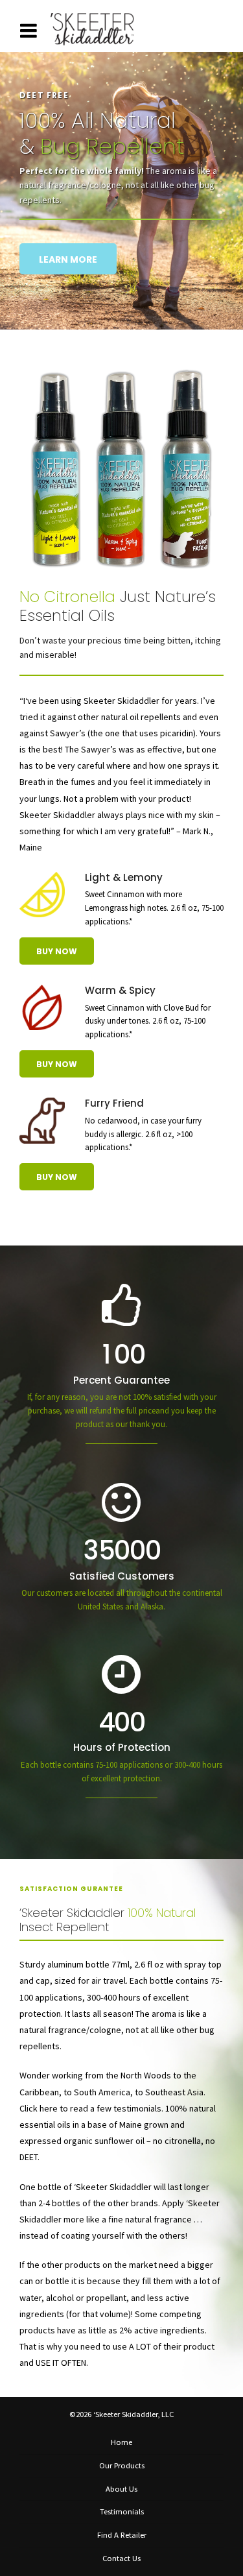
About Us (121, 2489)
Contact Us (121, 2558)
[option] (121, 210)
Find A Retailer (122, 2535)
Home (121, 2442)
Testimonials (122, 2511)
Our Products (122, 2465)
